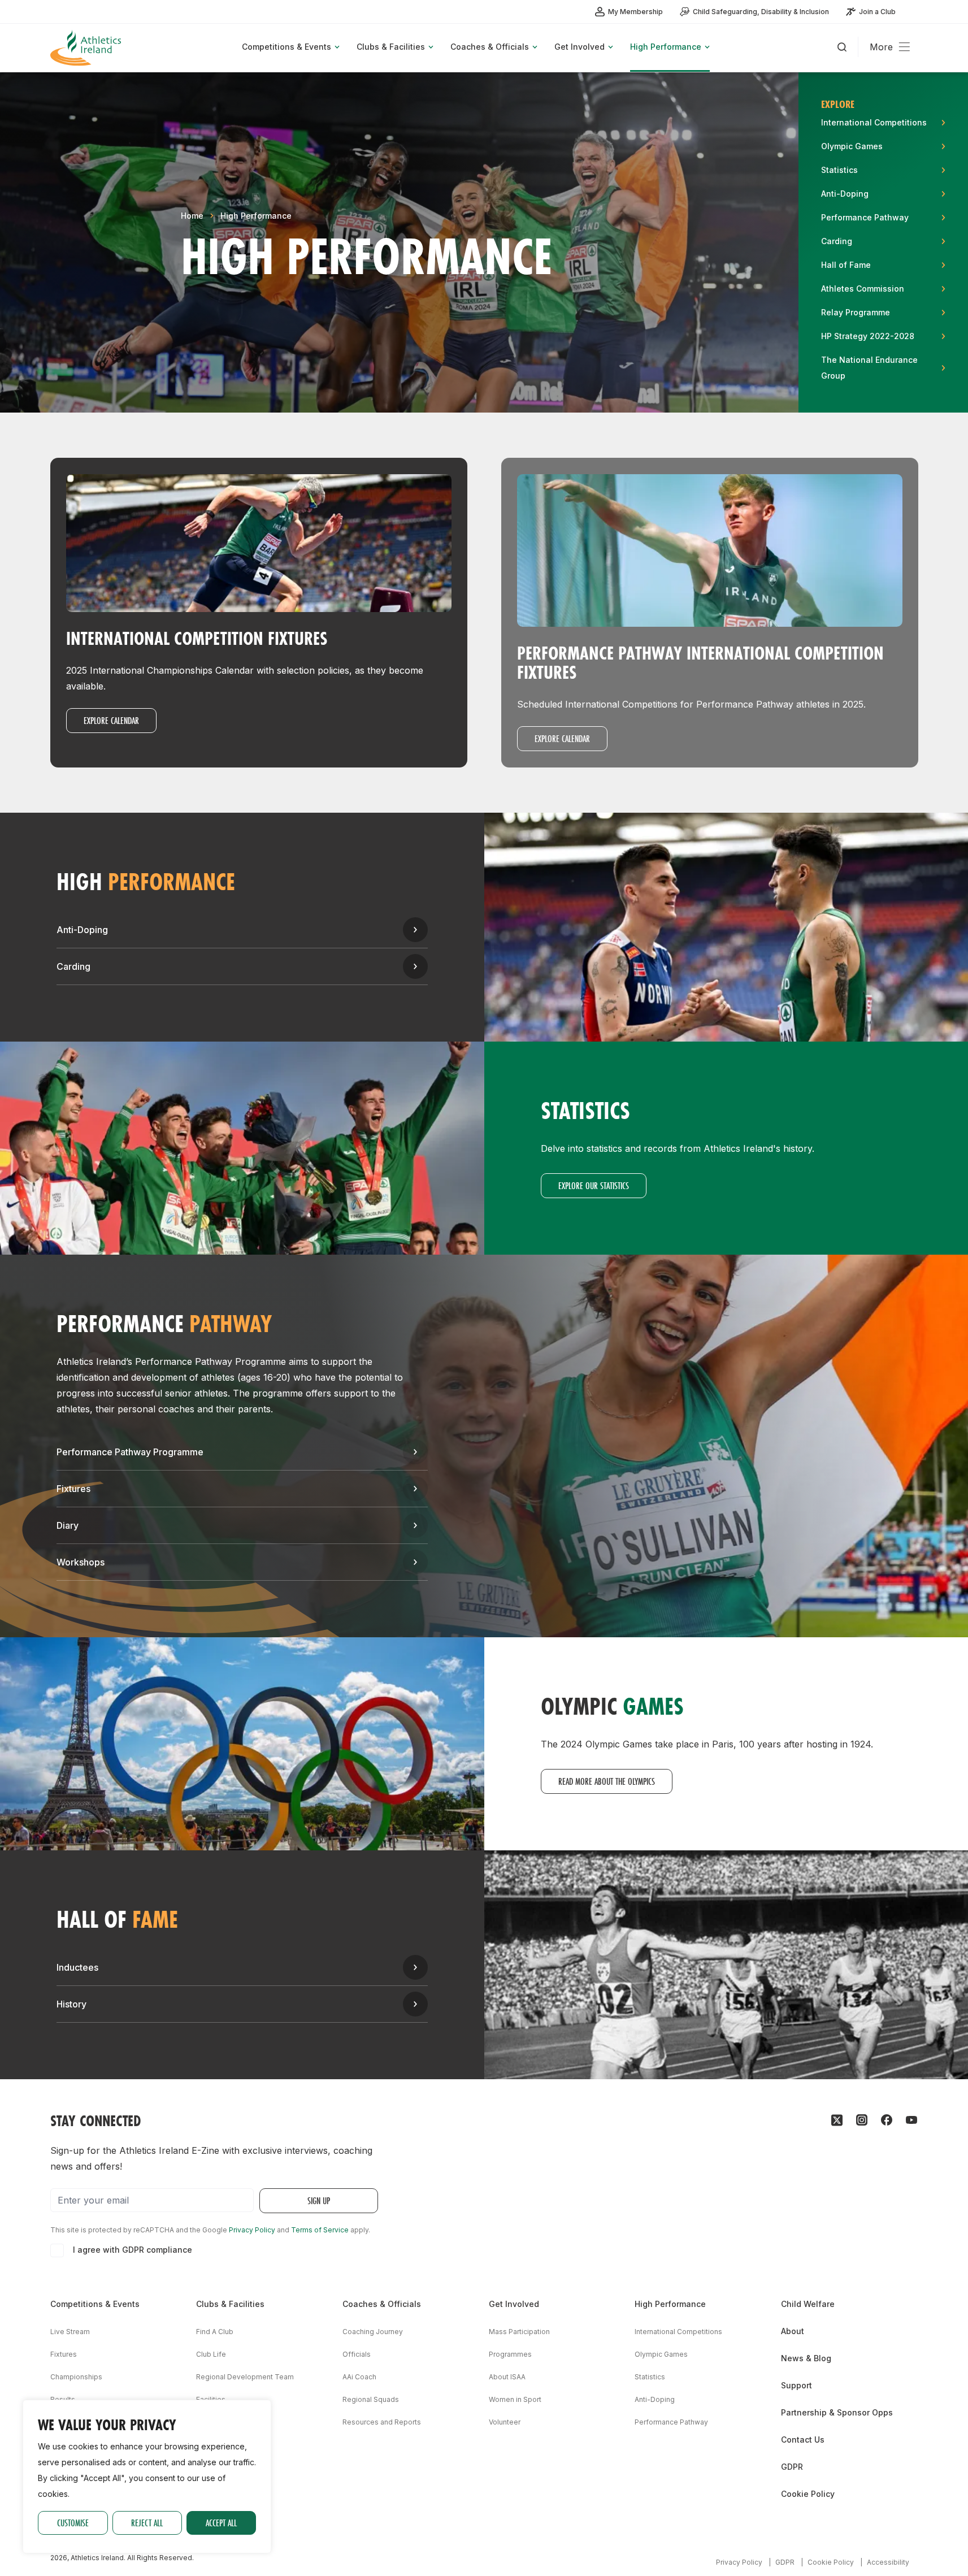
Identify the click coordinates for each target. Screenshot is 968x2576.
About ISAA (507, 2377)
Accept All (221, 2523)
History (71, 2004)
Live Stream (70, 2332)
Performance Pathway (671, 2422)
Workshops (81, 1562)
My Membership (635, 12)
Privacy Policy (252, 2230)
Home (192, 216)
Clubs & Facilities (230, 2304)
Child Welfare (808, 2304)
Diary (68, 1525)
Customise (73, 2523)
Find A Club (215, 2332)
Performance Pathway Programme (130, 1452)
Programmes (510, 2354)
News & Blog (806, 2358)
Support (796, 2385)
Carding (73, 966)
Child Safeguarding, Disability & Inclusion (761, 12)
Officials (357, 2354)
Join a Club (877, 12)
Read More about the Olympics (607, 1781)
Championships (76, 2377)
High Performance (256, 216)
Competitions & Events (95, 2304)
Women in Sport (515, 2399)
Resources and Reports (382, 2422)
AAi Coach (359, 2377)
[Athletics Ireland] (87, 48)
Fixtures (73, 1489)
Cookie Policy (808, 2494)
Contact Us (803, 2440)
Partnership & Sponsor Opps (837, 2412)
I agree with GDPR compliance (133, 2250)
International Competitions (678, 2332)
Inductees (77, 1967)
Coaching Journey (373, 2332)
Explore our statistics (594, 1185)
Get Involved (514, 2304)
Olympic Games (661, 2354)
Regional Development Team (245, 2377)
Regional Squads (371, 2399)
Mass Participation (519, 2332)
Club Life (211, 2354)
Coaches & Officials (382, 2304)
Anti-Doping (82, 930)
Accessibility (888, 2562)
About (793, 2331)
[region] (147, 2477)
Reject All (147, 2523)
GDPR (792, 2467)
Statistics (650, 2377)
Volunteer (505, 2422)
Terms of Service (320, 2230)
